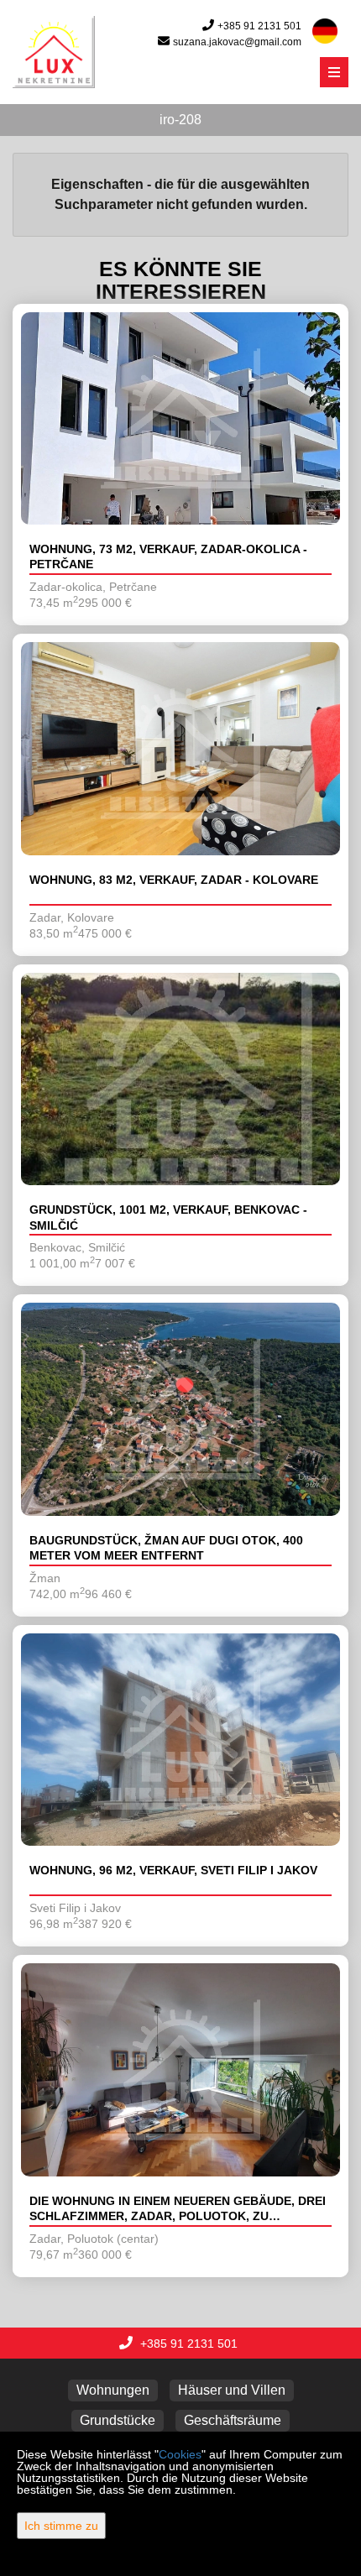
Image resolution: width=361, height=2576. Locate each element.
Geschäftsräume (233, 2420)
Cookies (180, 2454)
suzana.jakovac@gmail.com (237, 42)
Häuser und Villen (232, 2390)
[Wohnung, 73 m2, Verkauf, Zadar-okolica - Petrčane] (180, 419)
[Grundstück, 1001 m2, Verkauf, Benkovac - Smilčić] (180, 1079)
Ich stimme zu (61, 2526)
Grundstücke (118, 2420)
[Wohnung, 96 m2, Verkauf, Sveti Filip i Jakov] (180, 1740)
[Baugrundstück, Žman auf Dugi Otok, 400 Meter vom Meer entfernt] (180, 1409)
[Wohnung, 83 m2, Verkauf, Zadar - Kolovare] (180, 749)
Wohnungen (113, 2390)
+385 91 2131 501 (259, 26)
